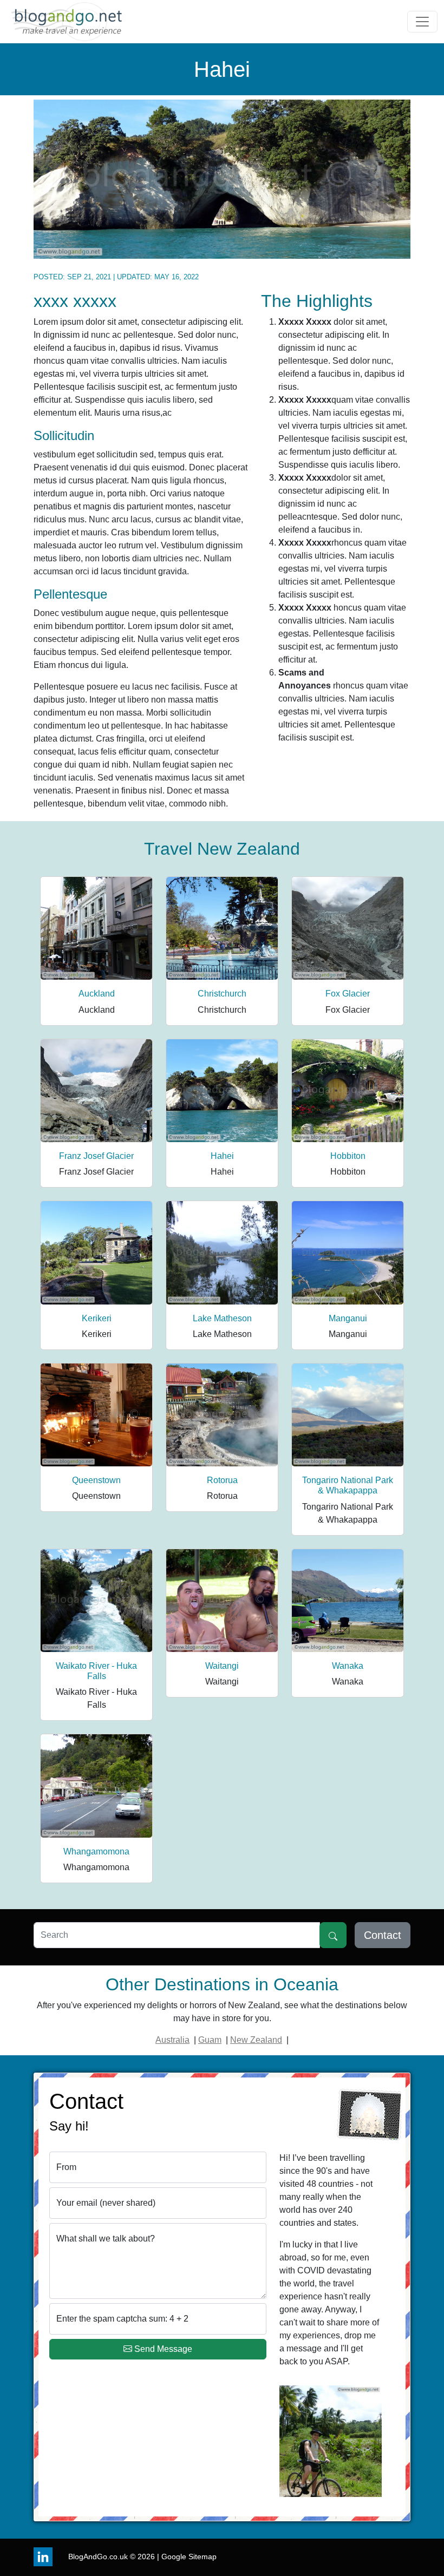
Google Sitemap (189, 2557)
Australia (172, 2040)
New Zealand (256, 2040)
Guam (210, 2040)
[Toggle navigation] (422, 22)
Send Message (163, 2349)
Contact (383, 1935)
